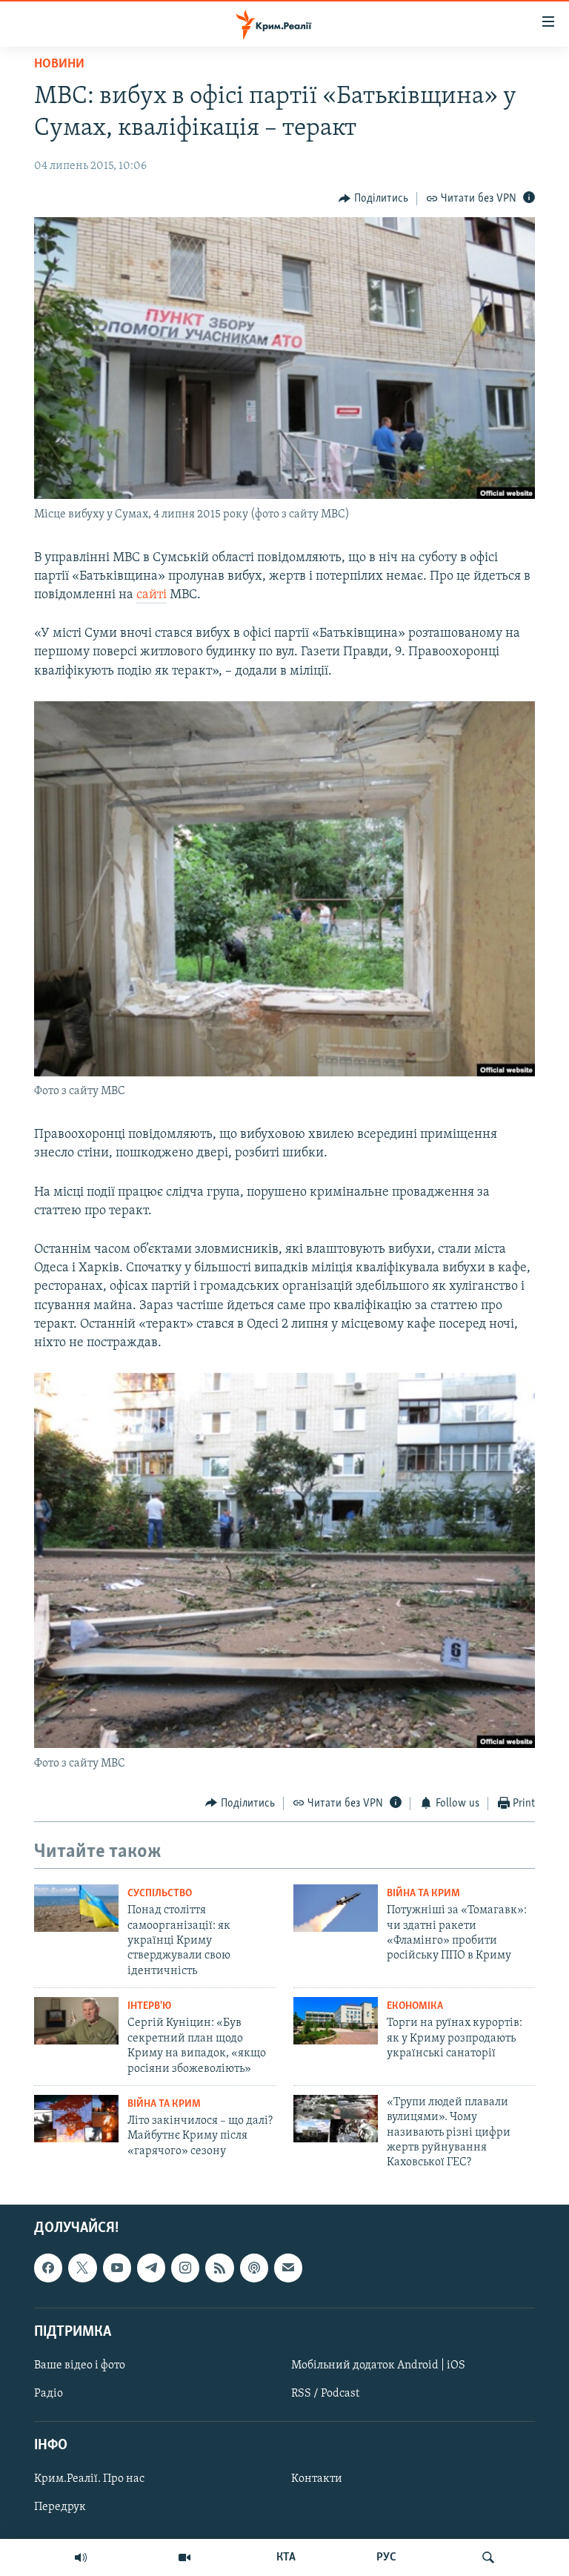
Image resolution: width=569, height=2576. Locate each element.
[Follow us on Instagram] (185, 2268)
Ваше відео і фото (80, 2365)
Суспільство (160, 1894)
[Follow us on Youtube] (117, 2268)
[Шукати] (488, 2557)
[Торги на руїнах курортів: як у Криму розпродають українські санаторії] (336, 2021)
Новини (59, 64)
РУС (386, 2557)
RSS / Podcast (325, 2394)
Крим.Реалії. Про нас (89, 2479)
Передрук (60, 2507)
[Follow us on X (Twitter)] (82, 2268)
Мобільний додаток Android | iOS (378, 2365)
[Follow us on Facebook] (48, 2268)
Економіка (415, 2006)
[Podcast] (254, 2268)
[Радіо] (81, 2557)
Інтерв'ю (149, 2006)
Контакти (317, 2479)
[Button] (373, 199)
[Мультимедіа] (184, 2557)
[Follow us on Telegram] (151, 2268)
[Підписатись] (288, 2268)
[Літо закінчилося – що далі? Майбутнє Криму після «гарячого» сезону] (76, 2119)
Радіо (49, 2394)
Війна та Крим (423, 1894)
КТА (286, 2557)
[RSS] (219, 2268)
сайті (152, 595)
